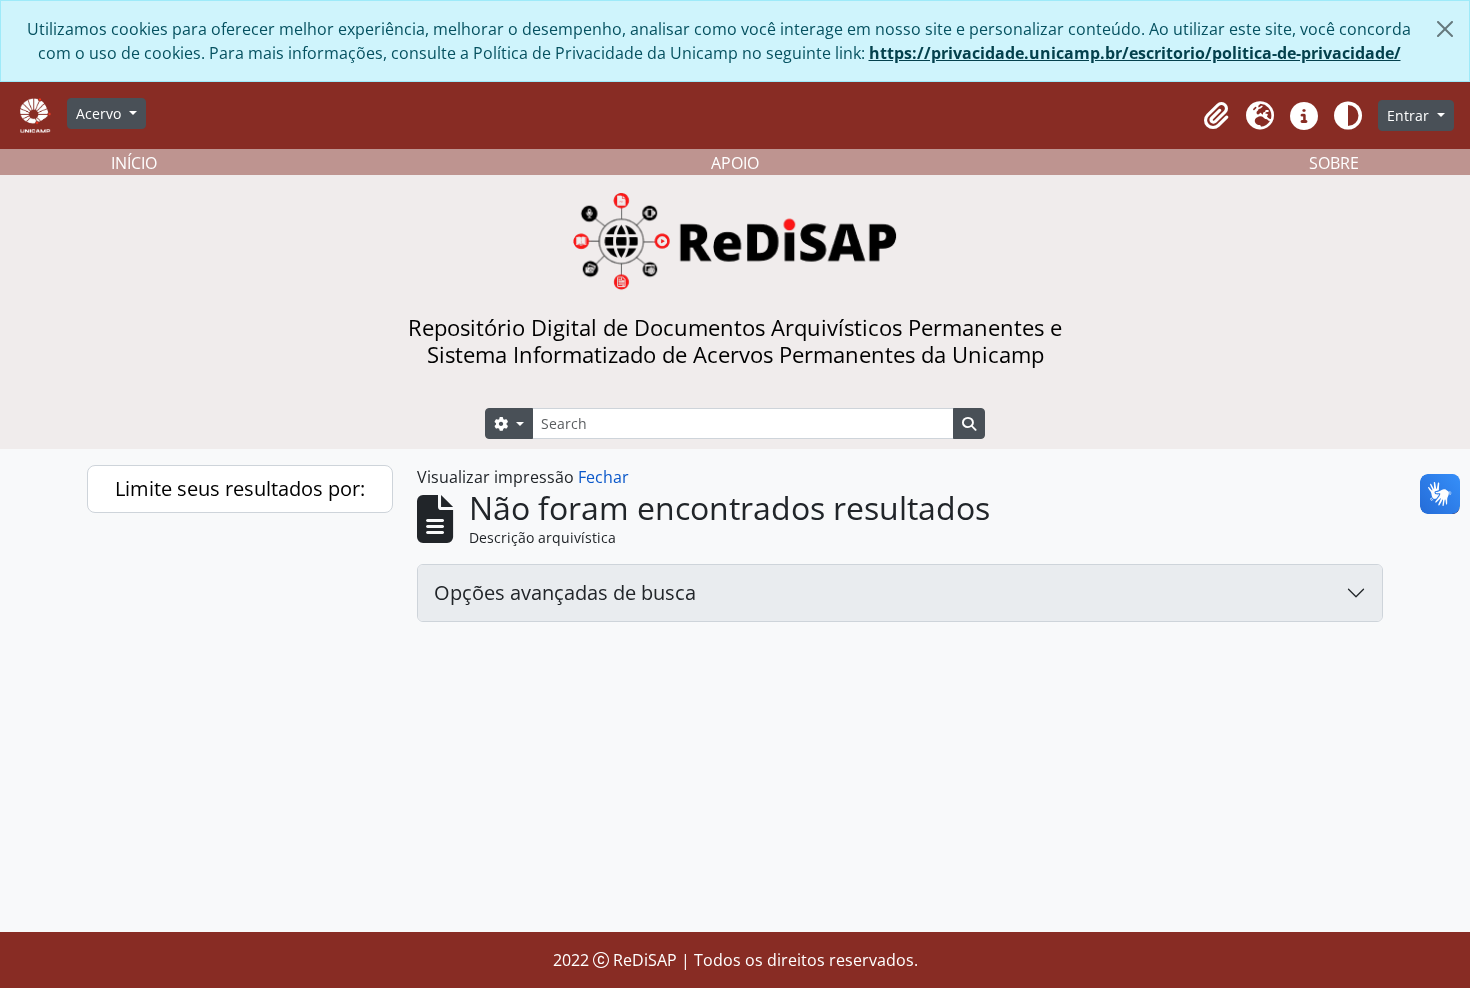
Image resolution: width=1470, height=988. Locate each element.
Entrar (1410, 115)
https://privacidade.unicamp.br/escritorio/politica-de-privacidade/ (1135, 53)
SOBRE (1334, 163)
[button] (1216, 116)
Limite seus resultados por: (240, 488)
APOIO (735, 163)
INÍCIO (134, 163)
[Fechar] (1445, 29)
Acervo (100, 113)
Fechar (603, 477)
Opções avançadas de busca (565, 592)
